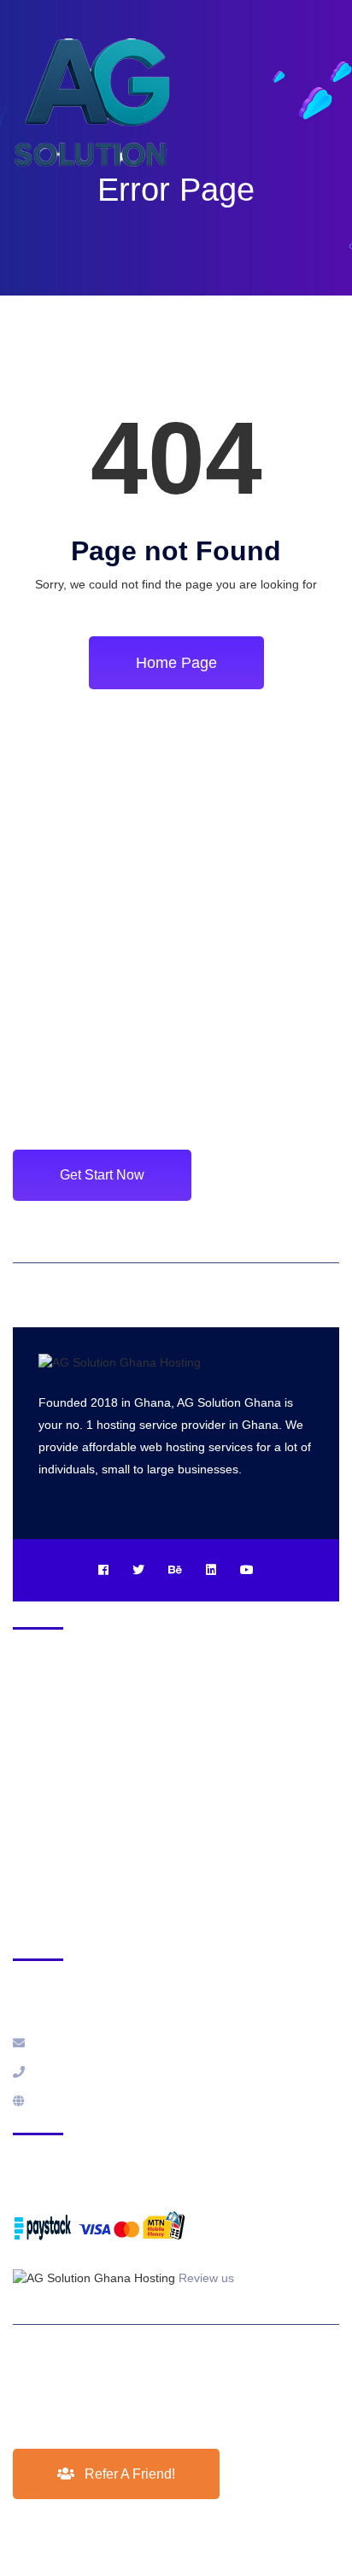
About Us (38, 1818)
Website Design (55, 1888)
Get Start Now (102, 1175)
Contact (34, 1923)
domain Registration (68, 1748)
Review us (206, 2278)
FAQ (25, 1783)
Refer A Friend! (128, 2474)
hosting (33, 1713)
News (28, 1853)
